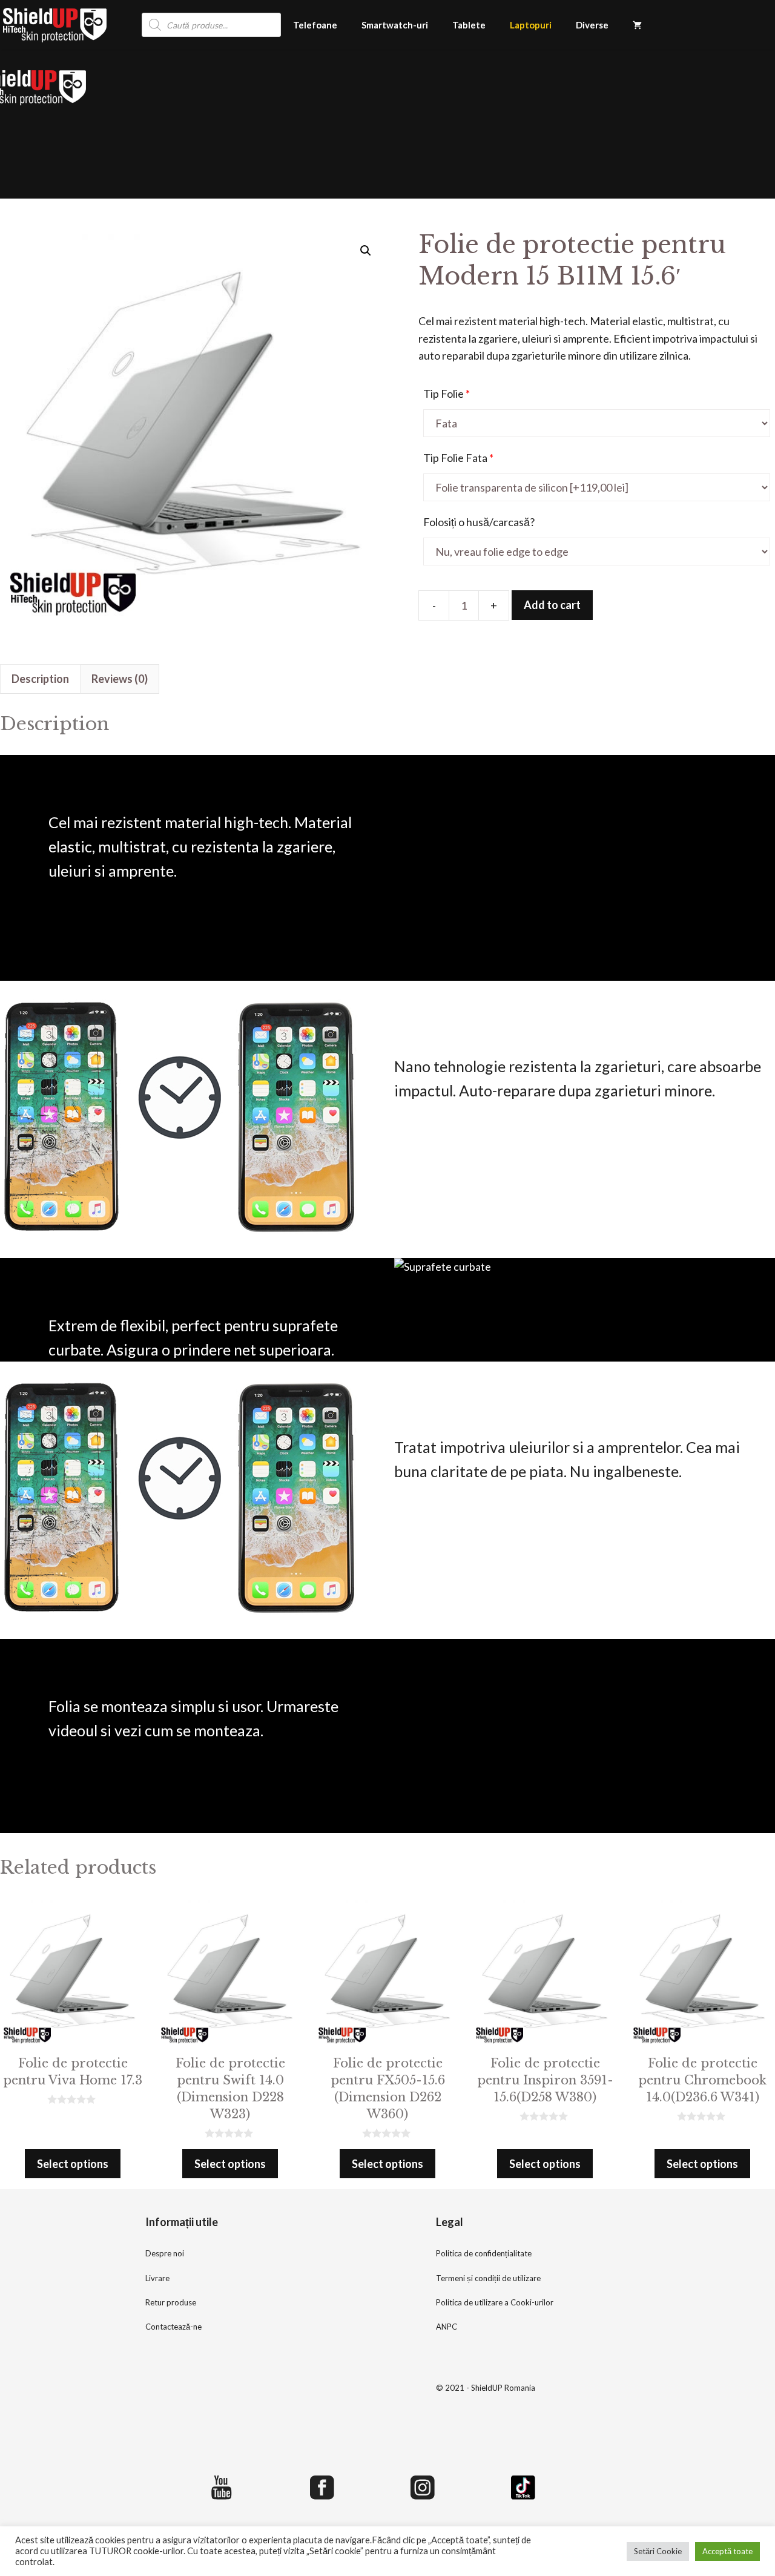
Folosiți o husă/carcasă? (479, 522)
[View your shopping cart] (637, 25)
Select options (73, 2164)
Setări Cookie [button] (658, 2551)
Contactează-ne (173, 2327)
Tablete (469, 25)
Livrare (157, 2278)
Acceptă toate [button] (727, 2551)
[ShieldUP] (55, 25)
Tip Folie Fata (458, 458)
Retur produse (171, 2302)
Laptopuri (531, 25)
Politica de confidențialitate (484, 2253)
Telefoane (315, 25)
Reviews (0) (120, 679)
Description (40, 679)
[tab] (40, 679)
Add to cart (552, 605)
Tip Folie (447, 394)
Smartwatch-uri (395, 25)
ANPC (447, 2327)
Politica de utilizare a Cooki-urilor (495, 2302)
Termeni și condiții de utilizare (488, 2278)
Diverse (592, 25)
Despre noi (165, 2253)
